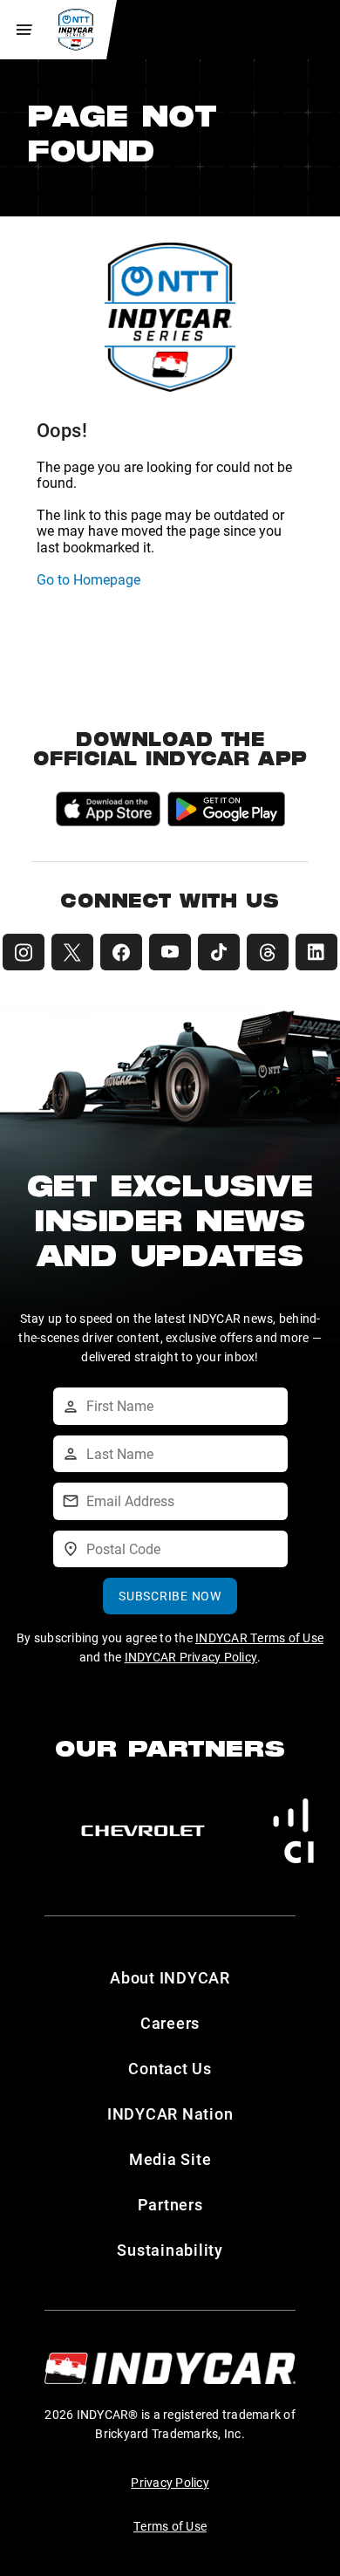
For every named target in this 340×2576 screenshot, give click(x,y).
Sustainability (170, 2250)
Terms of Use (170, 2526)
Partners (170, 2204)
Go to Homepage (88, 579)
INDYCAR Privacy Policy (191, 1657)
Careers (170, 2023)
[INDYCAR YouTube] (170, 952)
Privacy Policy (170, 2482)
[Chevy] (143, 1831)
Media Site (170, 2159)
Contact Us (170, 2068)
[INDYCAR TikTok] (219, 952)
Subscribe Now (170, 1596)
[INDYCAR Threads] (268, 952)
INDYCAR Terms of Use (259, 1637)
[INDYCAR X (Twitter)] (72, 952)
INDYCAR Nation (170, 2114)
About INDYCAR (170, 1977)
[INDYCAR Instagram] (24, 952)
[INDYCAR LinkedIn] (316, 952)
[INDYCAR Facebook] (121, 952)
